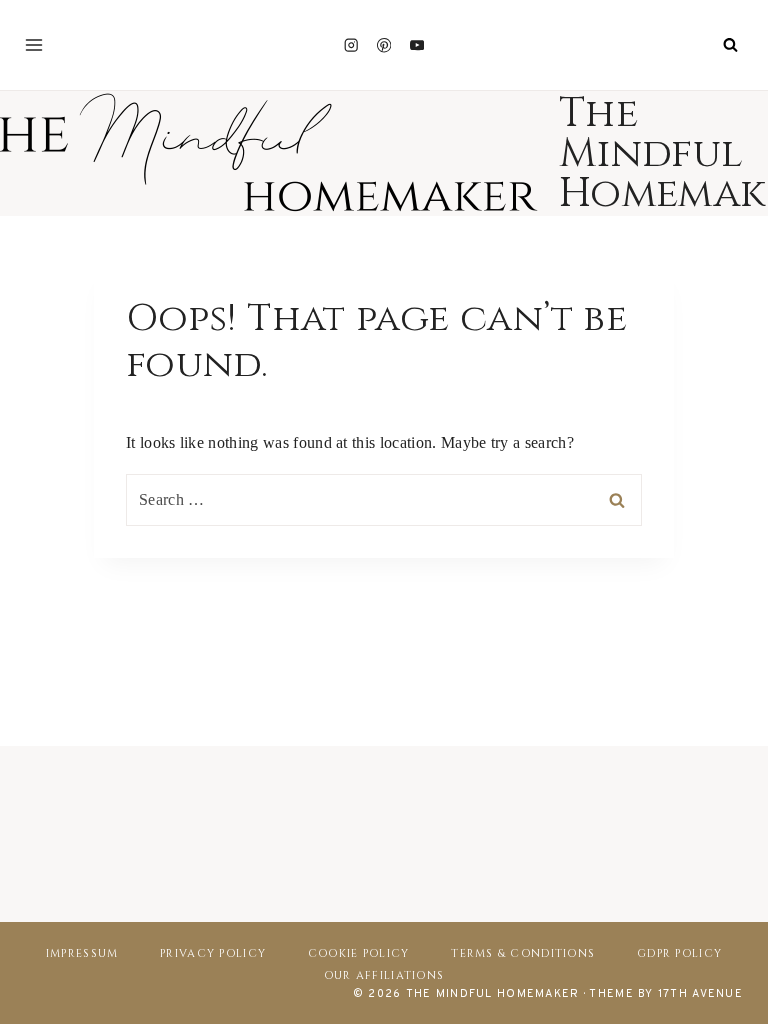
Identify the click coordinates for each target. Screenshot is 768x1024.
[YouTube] (417, 45)
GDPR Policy (679, 953)
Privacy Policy (213, 953)
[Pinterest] (384, 45)
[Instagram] (350, 45)
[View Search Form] (730, 45)
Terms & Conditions (523, 953)
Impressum (82, 953)
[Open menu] (34, 45)
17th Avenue (700, 994)
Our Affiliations (384, 975)
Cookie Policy (359, 953)
